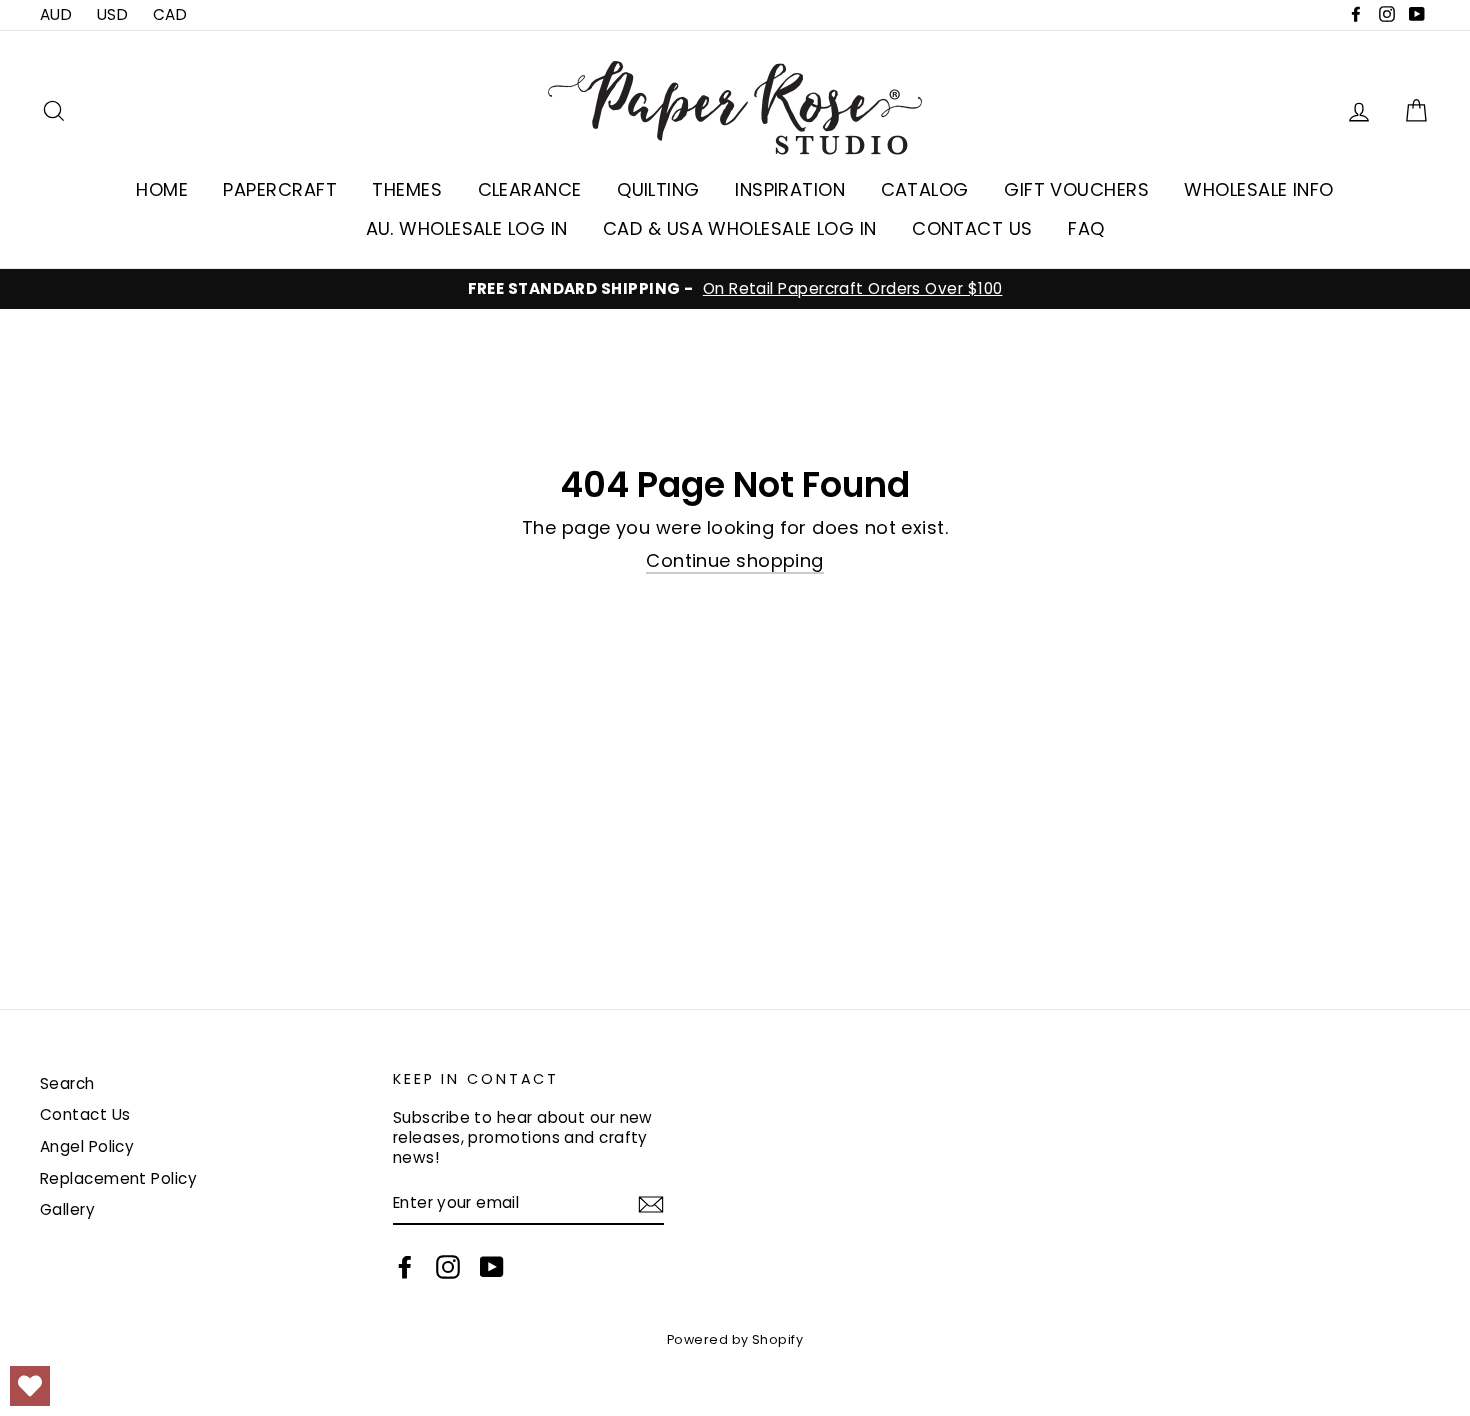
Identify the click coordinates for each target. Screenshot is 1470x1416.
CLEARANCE (530, 189)
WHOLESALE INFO (1258, 189)
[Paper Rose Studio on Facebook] (405, 1267)
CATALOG (925, 189)
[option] (735, 289)
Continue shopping (735, 561)
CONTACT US (972, 228)
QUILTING (658, 189)
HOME (162, 189)
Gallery (67, 1209)
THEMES (407, 189)
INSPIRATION (790, 189)
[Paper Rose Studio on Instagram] (448, 1267)
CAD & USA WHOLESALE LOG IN (740, 228)
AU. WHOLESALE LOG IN (467, 228)
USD (112, 14)
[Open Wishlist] (30, 1386)
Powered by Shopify (735, 1339)
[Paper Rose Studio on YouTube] (492, 1267)
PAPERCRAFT (280, 189)
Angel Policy (87, 1146)
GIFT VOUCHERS (1076, 189)
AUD (56, 14)
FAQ (1086, 228)
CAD (170, 14)
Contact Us (85, 1114)
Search (67, 1083)
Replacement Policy (118, 1178)
